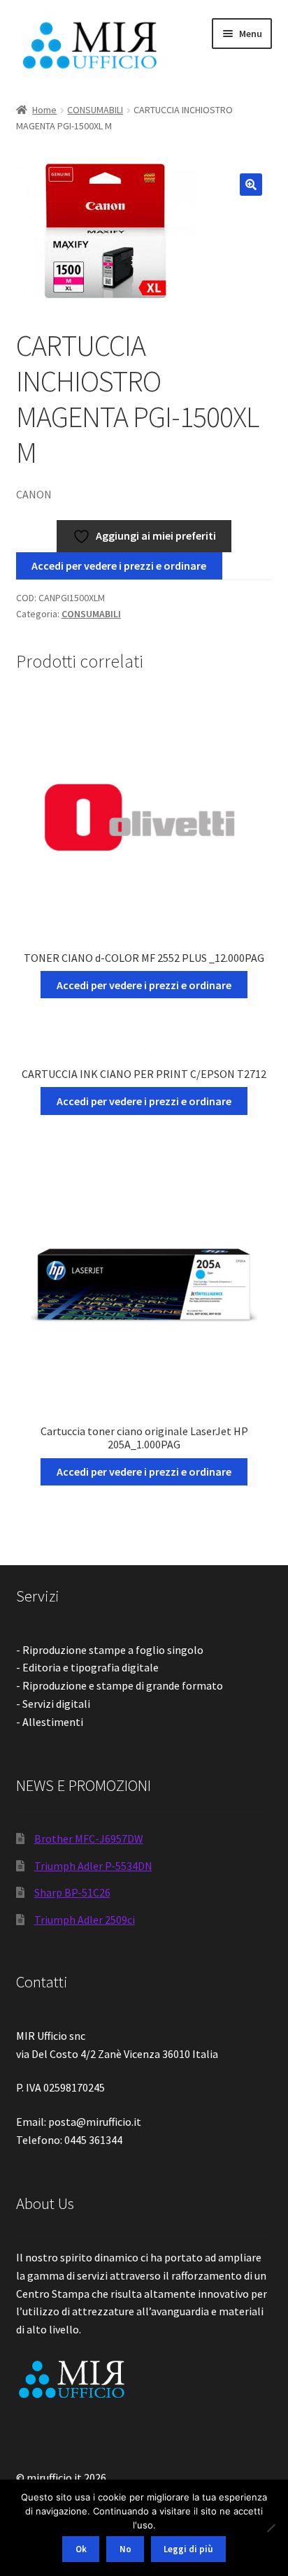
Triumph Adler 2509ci (85, 1920)
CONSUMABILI (95, 110)
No (125, 2549)
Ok (81, 2549)
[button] (251, 185)
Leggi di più (188, 2549)
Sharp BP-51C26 (72, 1892)
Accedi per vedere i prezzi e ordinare (119, 566)
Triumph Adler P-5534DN (93, 1866)
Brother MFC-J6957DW (89, 1839)
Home (44, 110)
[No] (271, 2528)
